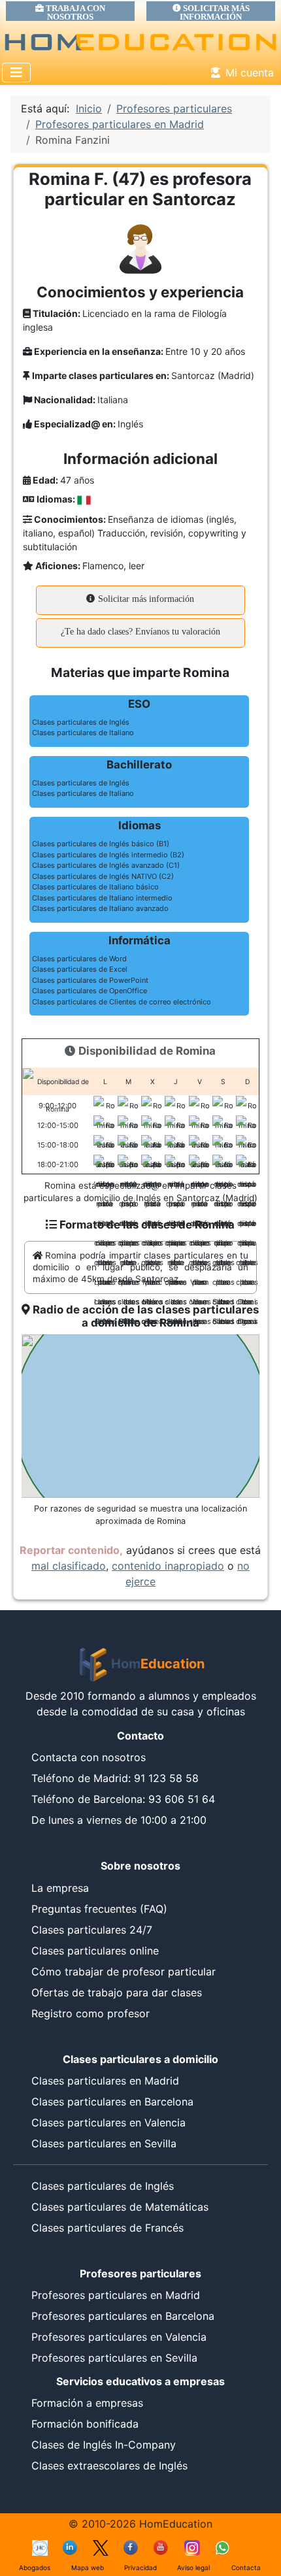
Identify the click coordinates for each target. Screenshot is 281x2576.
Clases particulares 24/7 (92, 1930)
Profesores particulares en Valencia (119, 2337)
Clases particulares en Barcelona (112, 2102)
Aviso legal (193, 2568)
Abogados (35, 2568)
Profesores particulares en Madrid (116, 2295)
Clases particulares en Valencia (108, 2122)
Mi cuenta (250, 73)
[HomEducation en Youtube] (161, 2547)
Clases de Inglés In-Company (104, 2445)
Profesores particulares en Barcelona (123, 2316)
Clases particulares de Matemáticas (120, 2207)
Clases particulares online (95, 1951)
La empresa (60, 1888)
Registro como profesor (91, 2013)
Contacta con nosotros (89, 1757)
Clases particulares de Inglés (103, 2186)
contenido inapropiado (168, 1566)
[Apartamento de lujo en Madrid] (40, 2547)
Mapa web (88, 2568)
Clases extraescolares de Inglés (109, 2466)
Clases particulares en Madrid (105, 2081)
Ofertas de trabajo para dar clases (117, 1992)
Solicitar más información (145, 599)
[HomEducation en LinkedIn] (71, 2547)
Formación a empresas (87, 2403)
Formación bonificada (85, 2424)
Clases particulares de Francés (107, 2228)
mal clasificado (69, 1566)
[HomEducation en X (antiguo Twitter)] (101, 2547)
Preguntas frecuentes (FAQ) (99, 1909)
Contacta (246, 2568)
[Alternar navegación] (16, 73)
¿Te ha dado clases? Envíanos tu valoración (140, 632)
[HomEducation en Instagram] (192, 2547)
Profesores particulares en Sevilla (114, 2358)
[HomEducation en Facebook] (131, 2547)
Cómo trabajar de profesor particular (124, 1972)
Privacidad (140, 2568)
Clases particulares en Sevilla (104, 2143)
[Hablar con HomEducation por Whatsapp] (222, 2547)
